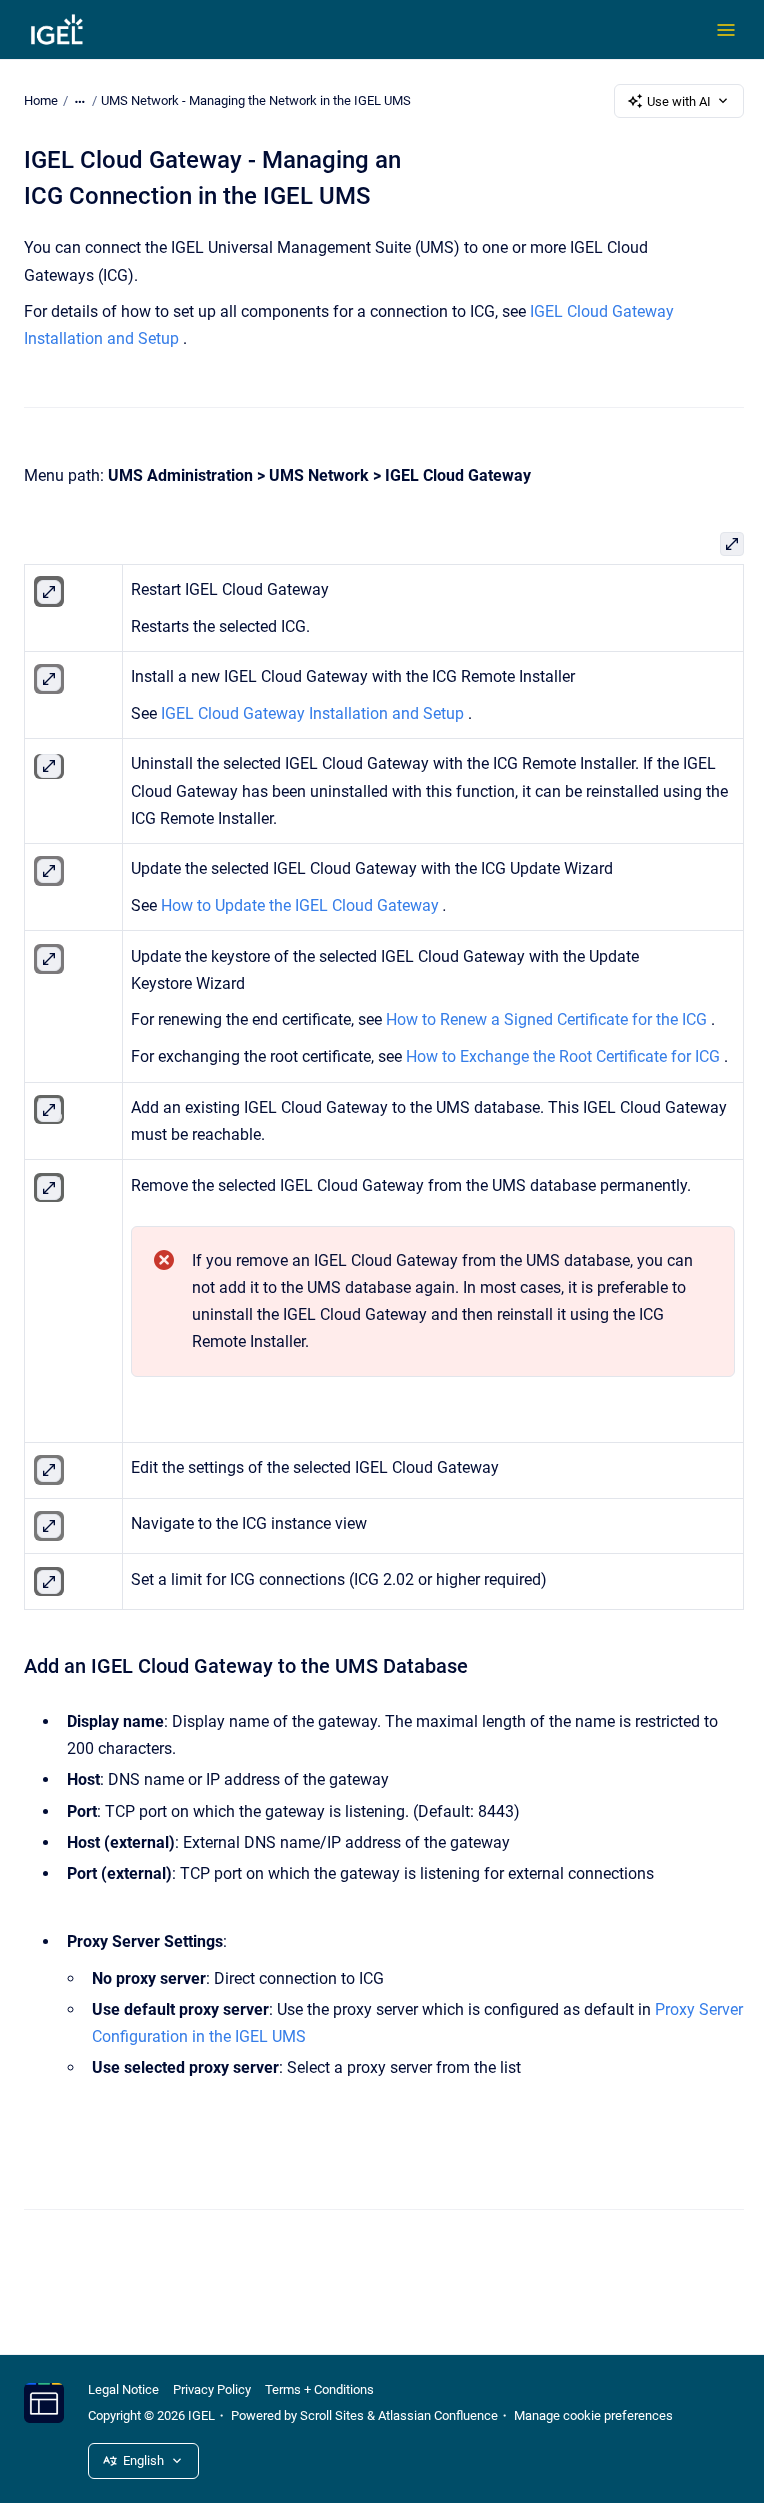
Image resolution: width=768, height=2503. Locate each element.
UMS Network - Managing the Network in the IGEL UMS (256, 100)
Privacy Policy (212, 2389)
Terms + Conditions (319, 2389)
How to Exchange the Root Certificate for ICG (563, 1056)
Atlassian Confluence (438, 2415)
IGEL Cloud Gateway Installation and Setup (312, 713)
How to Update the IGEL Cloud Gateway (300, 905)
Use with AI (679, 101)
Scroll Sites (332, 2415)
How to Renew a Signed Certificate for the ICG (546, 1019)
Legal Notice (123, 2389)
